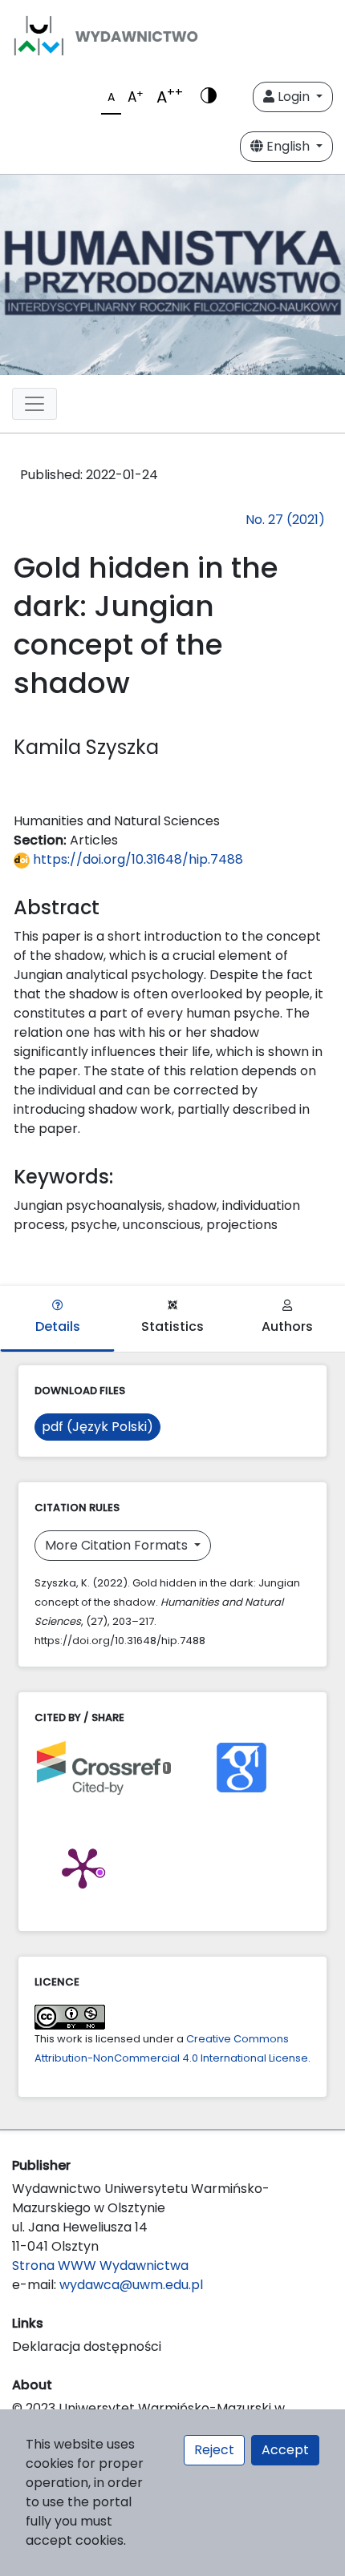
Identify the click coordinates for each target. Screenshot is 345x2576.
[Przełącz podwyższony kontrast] (209, 97)
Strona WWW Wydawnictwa (100, 2266)
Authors (287, 1326)
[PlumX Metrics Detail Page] (83, 1867)
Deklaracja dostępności (87, 2346)
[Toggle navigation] (34, 404)
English (288, 146)
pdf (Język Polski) (97, 1427)
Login (294, 97)
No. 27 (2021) (285, 520)
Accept (285, 2450)
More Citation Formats (118, 1545)
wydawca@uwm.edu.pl (131, 2285)
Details (58, 1326)
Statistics (172, 1326)
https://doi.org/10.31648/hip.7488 (136, 859)
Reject (214, 2450)
